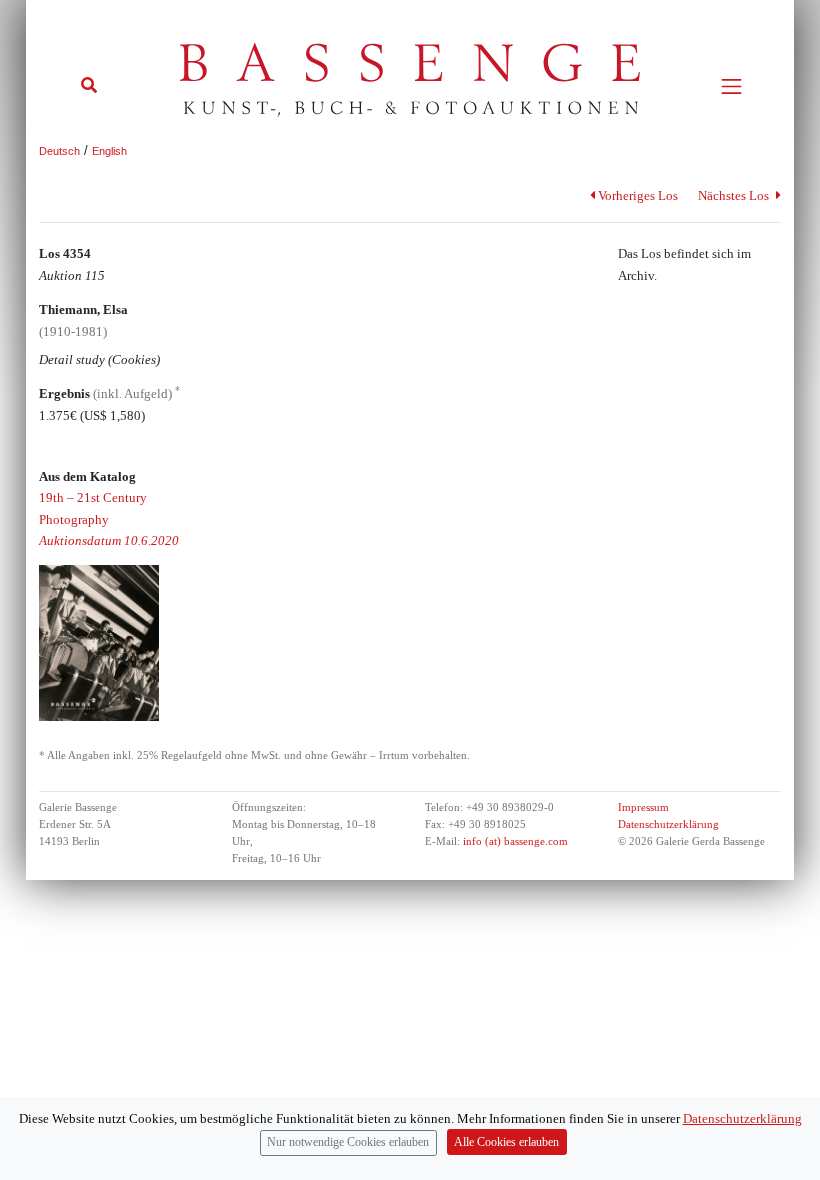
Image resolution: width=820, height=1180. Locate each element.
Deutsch (59, 151)
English (109, 151)
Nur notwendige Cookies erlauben (348, 1142)
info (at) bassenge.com (514, 841)
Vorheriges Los (638, 195)
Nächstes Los (735, 195)
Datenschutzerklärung (668, 824)
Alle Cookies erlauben (506, 1142)
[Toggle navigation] (731, 86)
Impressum (643, 807)
